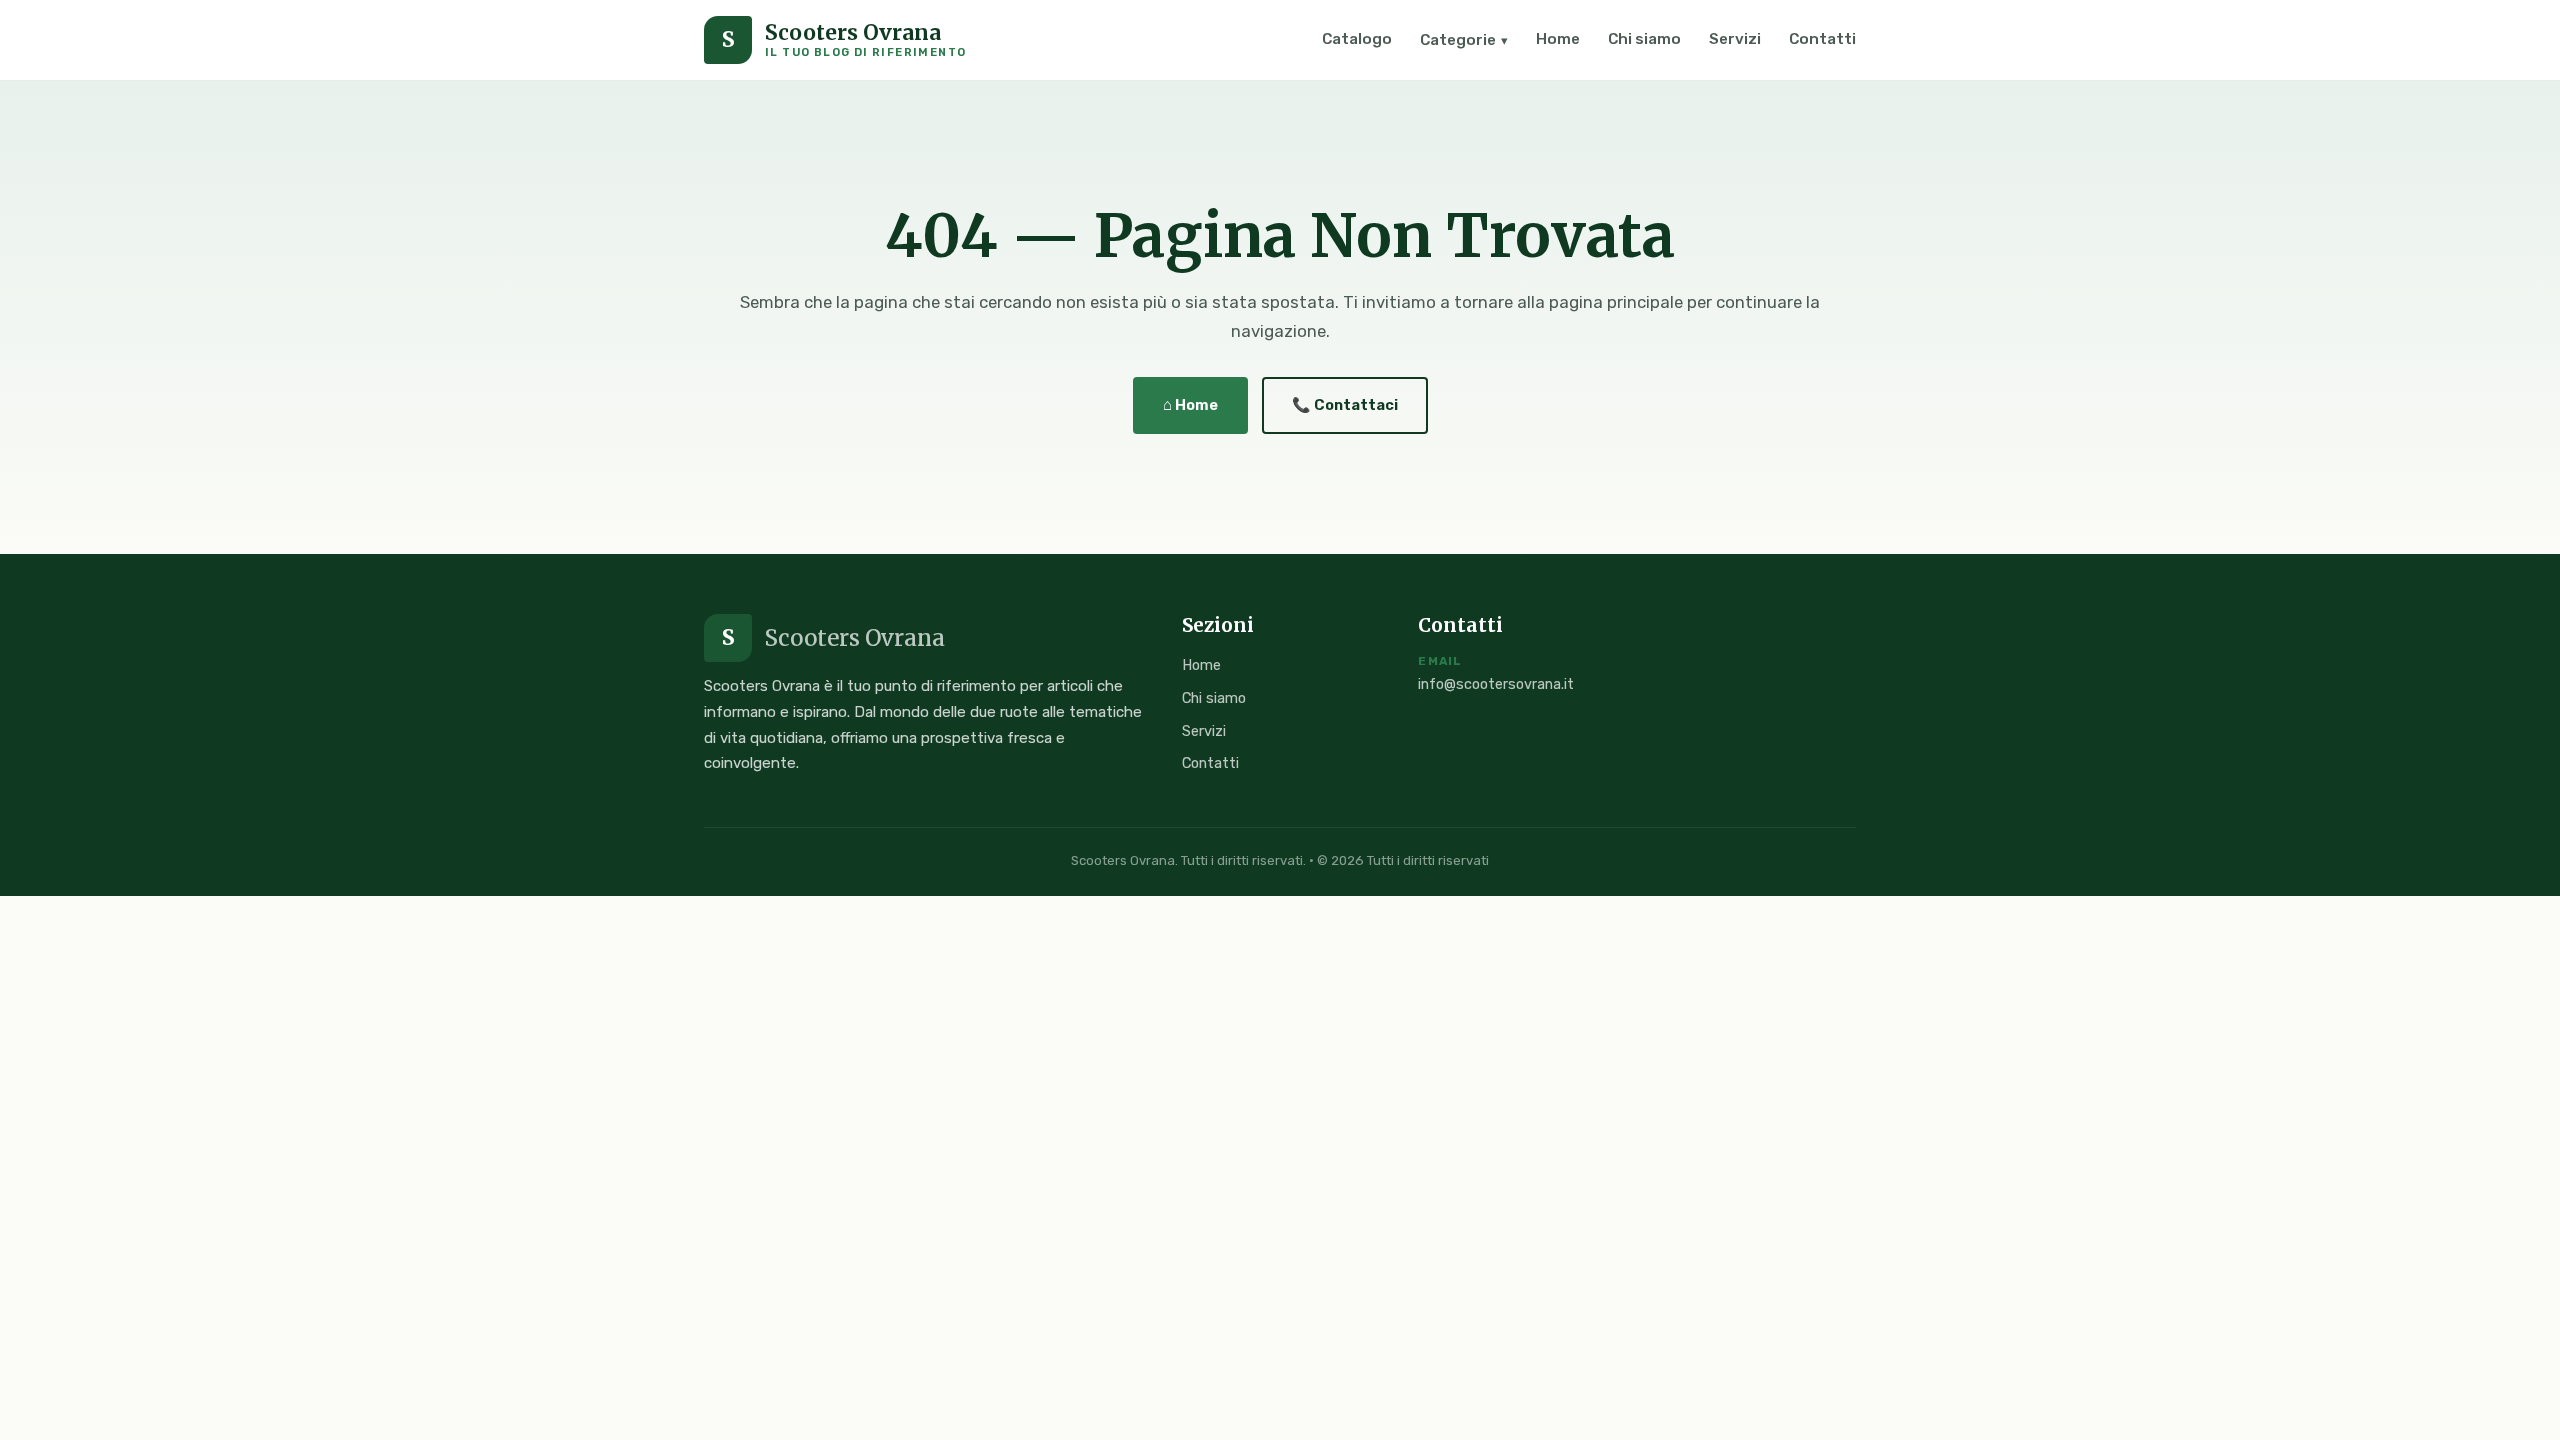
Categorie (1464, 40)
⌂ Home (1190, 405)
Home (1558, 39)
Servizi (1735, 39)
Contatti (1822, 39)
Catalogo (1357, 39)
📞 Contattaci (1345, 405)
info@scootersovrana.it (1496, 684)
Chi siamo (1644, 39)
